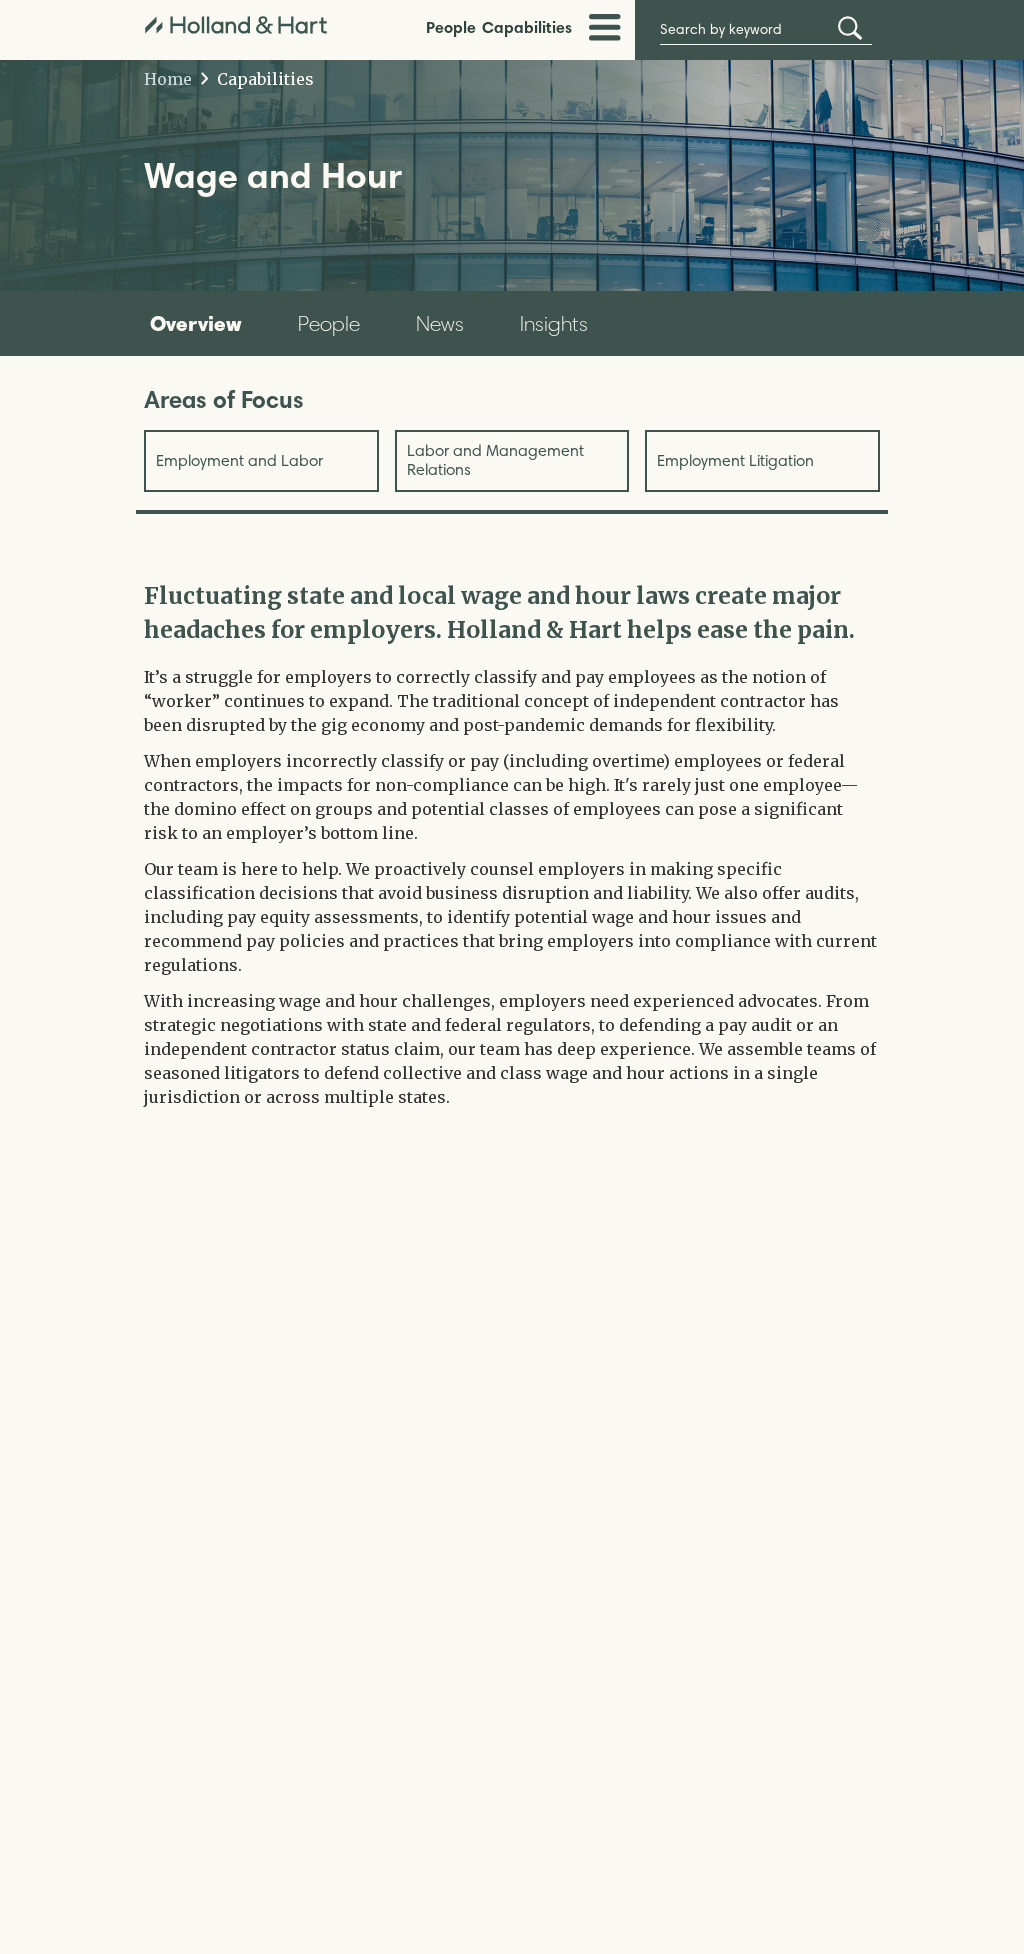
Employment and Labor (239, 460)
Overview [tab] (196, 323)
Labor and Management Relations (495, 459)
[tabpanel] (512, 844)
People (451, 27)
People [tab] (329, 323)
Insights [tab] (554, 323)
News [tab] (440, 323)
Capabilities (527, 27)
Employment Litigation (735, 460)
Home (168, 79)
